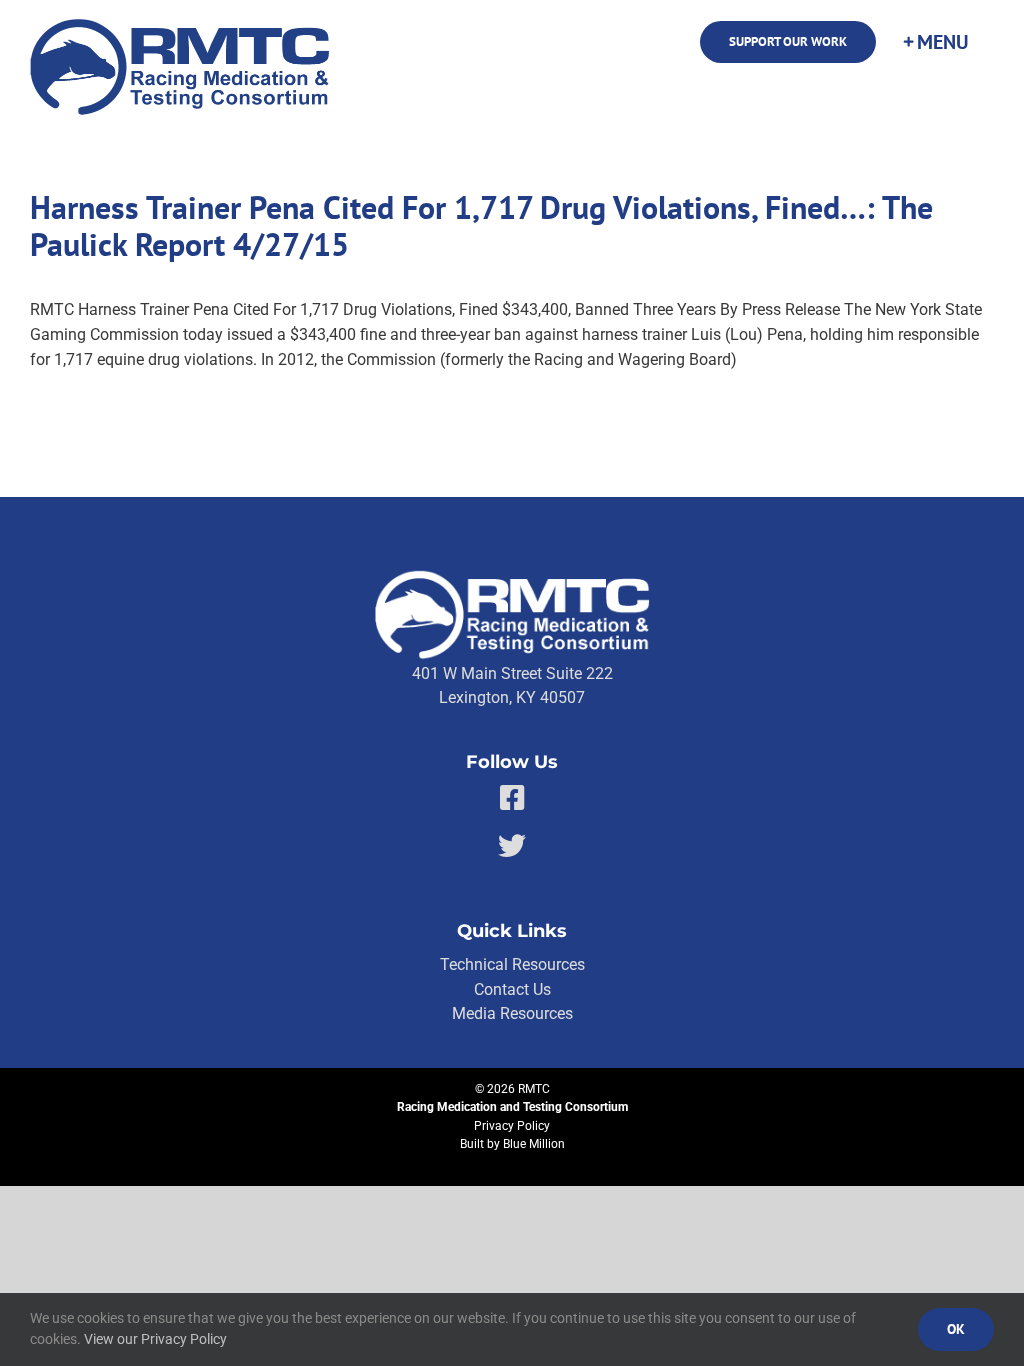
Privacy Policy (512, 1126)
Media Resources (512, 1013)
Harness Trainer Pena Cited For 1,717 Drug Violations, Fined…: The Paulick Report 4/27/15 (481, 226)
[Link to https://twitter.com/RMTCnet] (512, 846)
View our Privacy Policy (155, 1339)
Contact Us (512, 989)
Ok (956, 1329)
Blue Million (534, 1144)
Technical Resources (512, 964)
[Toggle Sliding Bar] (935, 42)
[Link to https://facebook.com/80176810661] (512, 798)
